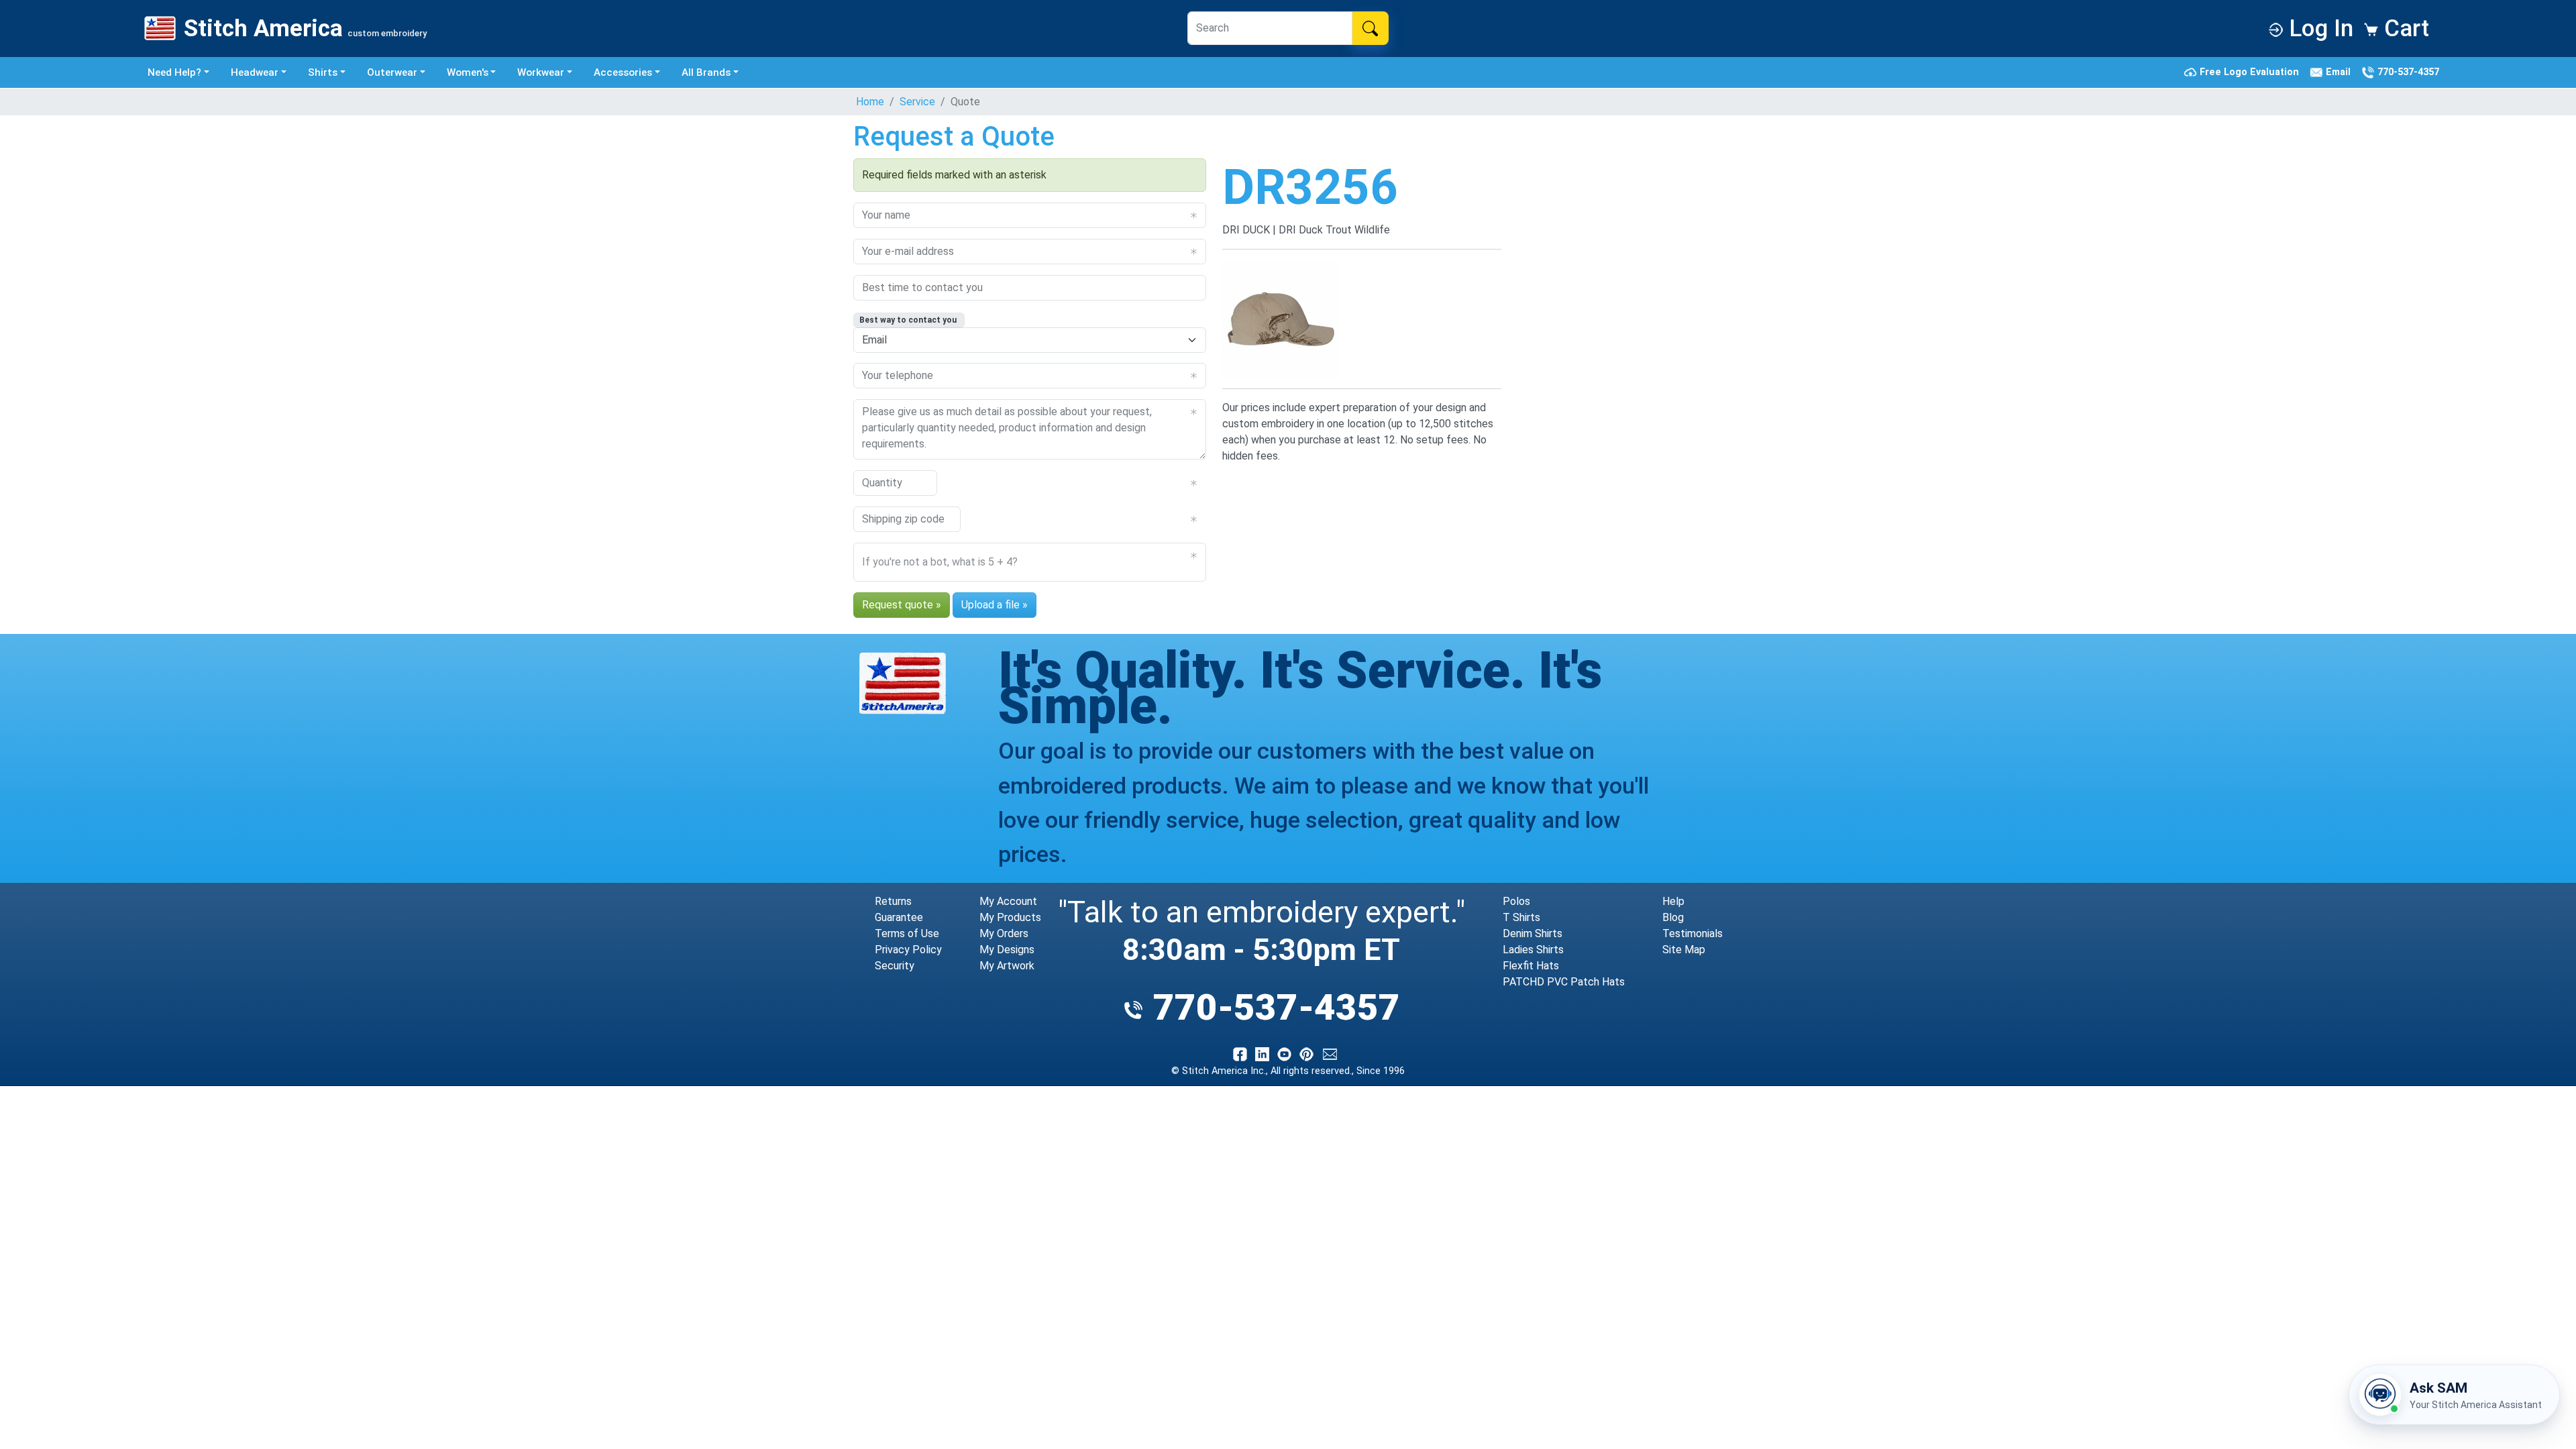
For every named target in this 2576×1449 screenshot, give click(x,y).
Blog (1673, 917)
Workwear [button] (541, 72)
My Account (1008, 901)
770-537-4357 (2407, 72)
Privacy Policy (908, 950)
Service (917, 102)
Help (1673, 901)
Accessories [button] (623, 72)
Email (2340, 72)
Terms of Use (907, 933)
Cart (2404, 28)
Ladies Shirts (1533, 950)
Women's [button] (468, 72)
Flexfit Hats (1531, 966)
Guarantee (899, 917)
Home (870, 102)
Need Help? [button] (174, 72)
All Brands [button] (706, 72)
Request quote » (902, 605)
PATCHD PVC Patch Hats (1564, 982)
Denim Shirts (1533, 933)
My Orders (1004, 933)
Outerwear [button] (392, 72)
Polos (1516, 901)
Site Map (1684, 950)
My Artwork (1007, 966)
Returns (893, 901)
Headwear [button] (255, 72)
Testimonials (1693, 933)
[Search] (1370, 28)
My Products (1010, 917)
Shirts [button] (323, 72)
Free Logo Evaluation (2251, 72)
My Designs (1007, 950)
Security (895, 966)
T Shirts (1521, 917)
